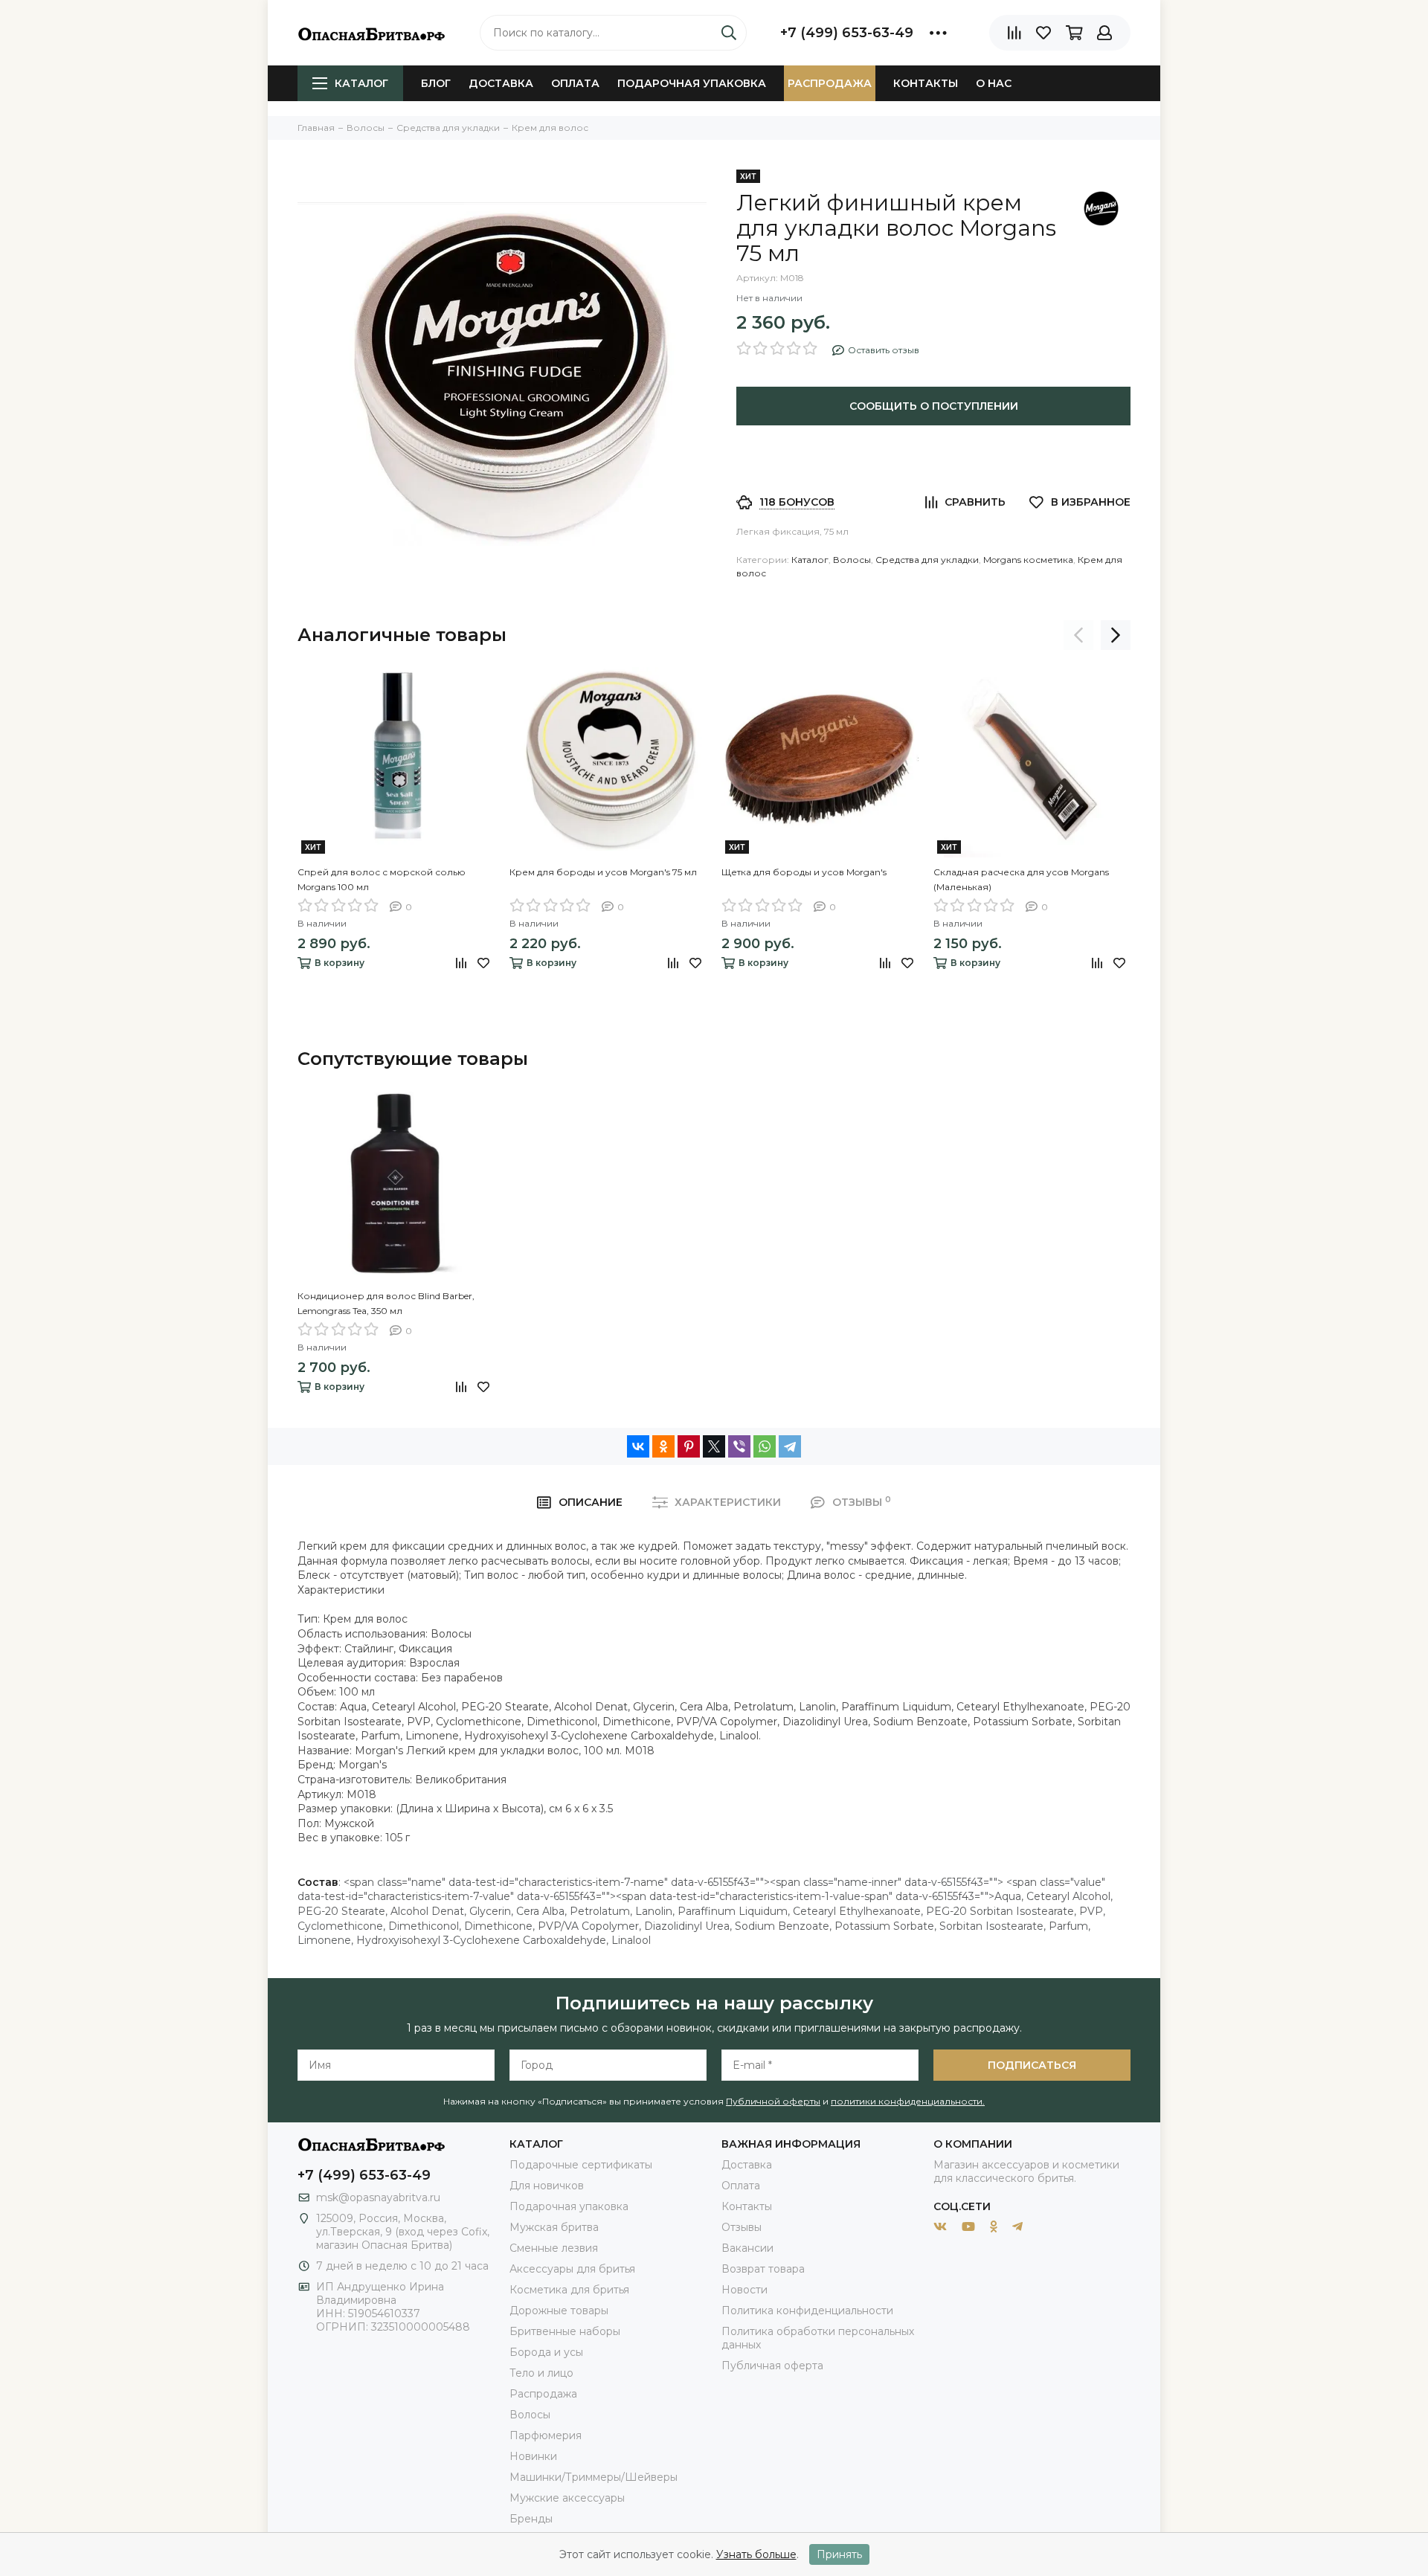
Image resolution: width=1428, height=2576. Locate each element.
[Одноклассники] (663, 1446)
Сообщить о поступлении (934, 406)
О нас (994, 83)
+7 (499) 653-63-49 (847, 33)
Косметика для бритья (569, 2290)
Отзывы (742, 2227)
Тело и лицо (541, 2373)
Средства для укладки (927, 560)
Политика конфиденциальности (807, 2311)
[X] (714, 1446)
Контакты (926, 83)
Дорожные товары (559, 2311)
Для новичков (547, 2186)
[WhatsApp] (765, 1446)
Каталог (361, 83)
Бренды (531, 2519)
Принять (839, 2554)
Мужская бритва (554, 2227)
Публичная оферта (772, 2366)
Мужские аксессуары (567, 2498)
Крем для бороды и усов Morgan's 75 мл (603, 872)
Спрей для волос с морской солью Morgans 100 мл (382, 879)
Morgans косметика (1028, 560)
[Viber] (739, 1446)
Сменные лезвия (554, 2248)
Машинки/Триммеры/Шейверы (594, 2477)
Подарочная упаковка (692, 83)
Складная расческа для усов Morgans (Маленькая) (1021, 879)
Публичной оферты (773, 2101)
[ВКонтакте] (638, 1446)
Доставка (501, 83)
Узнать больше (756, 2554)
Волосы (852, 560)
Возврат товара (763, 2269)
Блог (436, 83)
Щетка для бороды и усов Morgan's (804, 872)
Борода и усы (546, 2352)
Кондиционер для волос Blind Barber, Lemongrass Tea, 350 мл (386, 1303)
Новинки (533, 2456)
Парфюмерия (546, 2435)
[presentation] (1078, 635)
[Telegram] (790, 1446)
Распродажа (830, 83)
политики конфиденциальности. (908, 2101)
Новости (744, 2290)
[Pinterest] (689, 1446)
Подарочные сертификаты (581, 2165)
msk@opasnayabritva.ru (378, 2197)
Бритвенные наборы (565, 2331)
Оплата (575, 83)
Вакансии (747, 2248)
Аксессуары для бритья (572, 2269)
